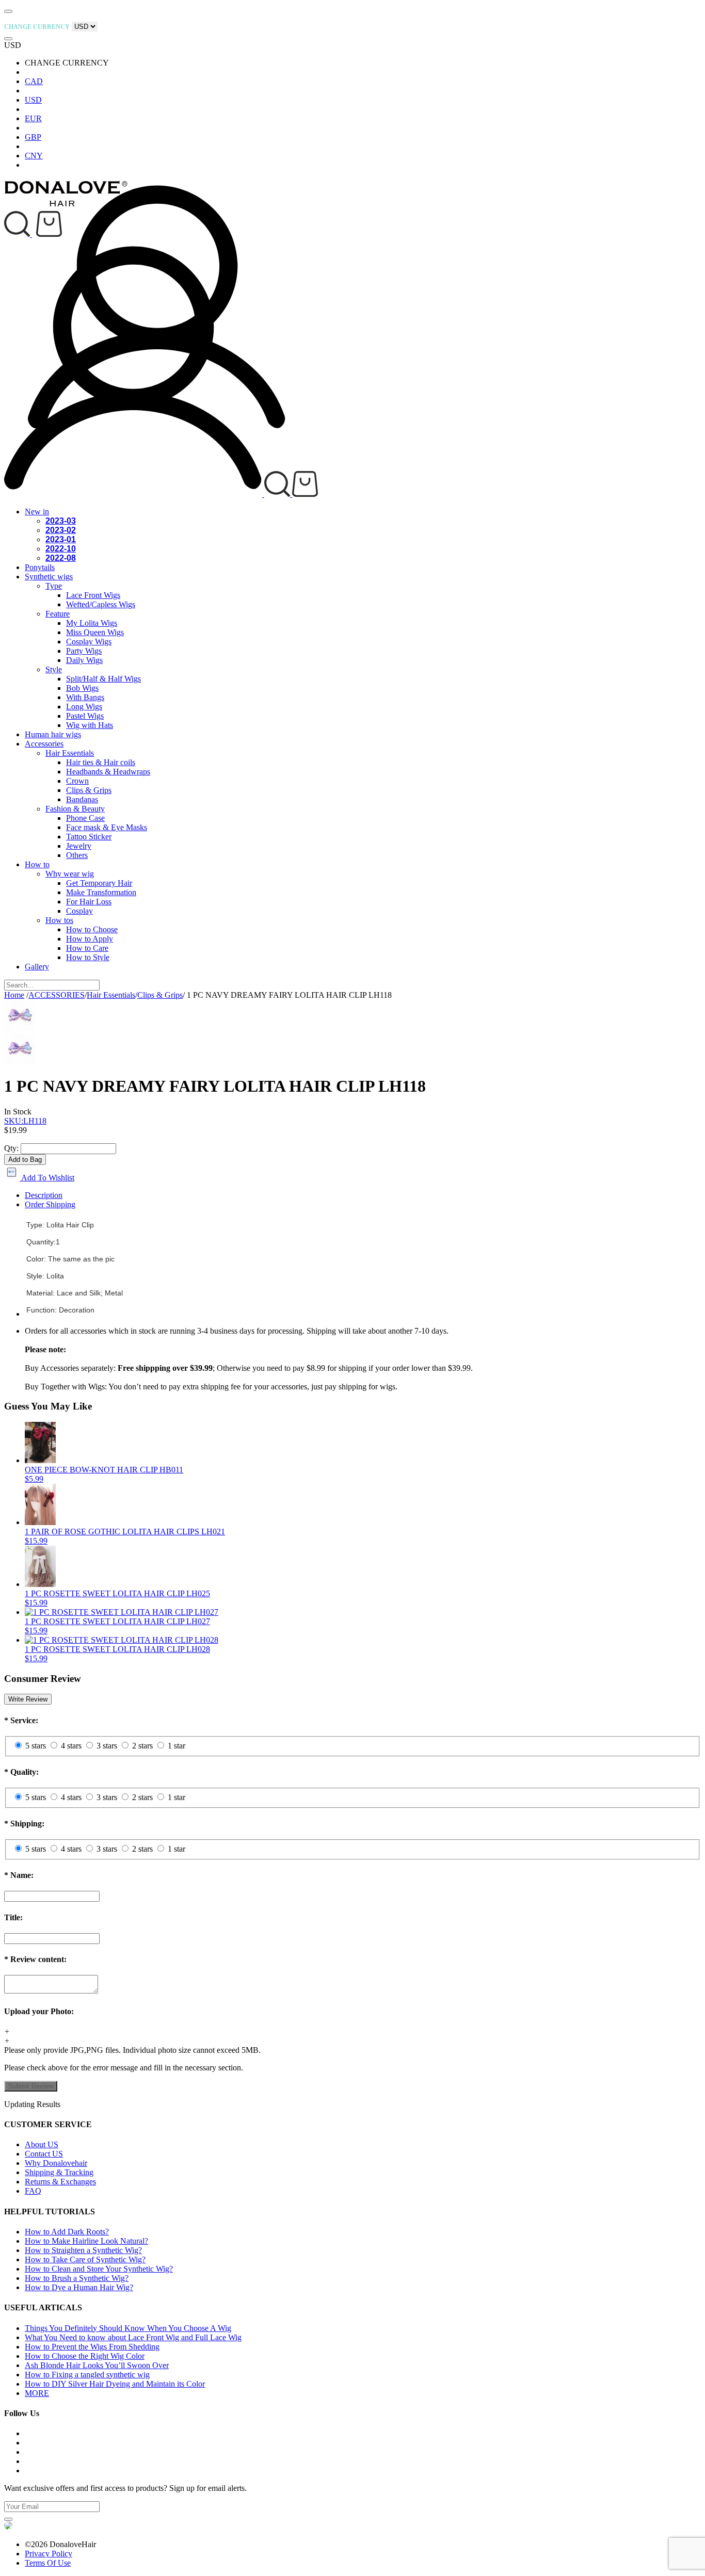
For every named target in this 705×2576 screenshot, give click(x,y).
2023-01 (61, 539)
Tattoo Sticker (89, 837)
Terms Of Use (48, 2563)
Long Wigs (84, 707)
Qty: (11, 1148)
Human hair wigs (53, 734)
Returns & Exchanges (60, 2182)
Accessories (44, 744)
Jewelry (79, 846)
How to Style (88, 957)
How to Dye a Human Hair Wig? (79, 2287)
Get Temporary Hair (99, 883)
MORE (37, 2393)
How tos (59, 920)
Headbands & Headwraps (108, 772)
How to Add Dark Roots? (67, 2232)
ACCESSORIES (57, 995)
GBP (33, 137)
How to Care (87, 948)
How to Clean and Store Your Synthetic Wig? (99, 2269)
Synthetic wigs (49, 577)
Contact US (44, 2154)
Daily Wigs (84, 660)
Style (54, 669)
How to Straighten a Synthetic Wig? (83, 2250)
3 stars (107, 1746)
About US (42, 2144)
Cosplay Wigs (89, 642)
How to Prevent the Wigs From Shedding (92, 2347)
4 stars (71, 1746)
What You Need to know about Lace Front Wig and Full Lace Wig (133, 2337)
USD (33, 100)
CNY (34, 156)
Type (54, 586)
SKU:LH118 (25, 1121)
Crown (77, 781)
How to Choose (92, 929)
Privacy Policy (49, 2554)
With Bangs (85, 697)
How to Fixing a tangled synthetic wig (87, 2375)
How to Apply (90, 939)
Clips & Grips (89, 790)
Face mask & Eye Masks (107, 827)
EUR (33, 118)
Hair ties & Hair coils (101, 762)
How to (37, 864)
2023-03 (61, 521)
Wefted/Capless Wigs (101, 604)
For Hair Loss (89, 902)
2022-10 (61, 549)
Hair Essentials (70, 753)
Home (14, 995)
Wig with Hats (90, 725)
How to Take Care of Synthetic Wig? (85, 2259)
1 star (177, 1746)
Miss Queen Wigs (95, 632)
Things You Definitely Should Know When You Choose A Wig (128, 2328)
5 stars (36, 1746)
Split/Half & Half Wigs (103, 679)
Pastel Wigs (85, 716)
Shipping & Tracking (59, 2172)
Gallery (37, 967)
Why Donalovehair (56, 2163)
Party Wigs (84, 651)
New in (37, 512)
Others (77, 855)
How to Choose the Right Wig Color (85, 2356)
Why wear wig (70, 874)
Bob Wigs (82, 688)
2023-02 (61, 530)
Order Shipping (50, 1204)
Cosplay (79, 911)
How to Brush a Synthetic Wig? (77, 2278)
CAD (34, 81)
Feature (58, 614)
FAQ (33, 2191)
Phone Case (85, 818)
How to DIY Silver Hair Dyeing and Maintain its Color (115, 2384)
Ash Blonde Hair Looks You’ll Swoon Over (97, 2365)
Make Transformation (101, 892)
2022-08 (61, 558)
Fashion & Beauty (75, 809)
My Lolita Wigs (92, 623)
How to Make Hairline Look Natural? (86, 2241)
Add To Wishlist (47, 1178)
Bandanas (82, 799)
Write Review (28, 1699)
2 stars (142, 1746)
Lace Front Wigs (93, 595)
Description (44, 1195)
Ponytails (40, 567)
